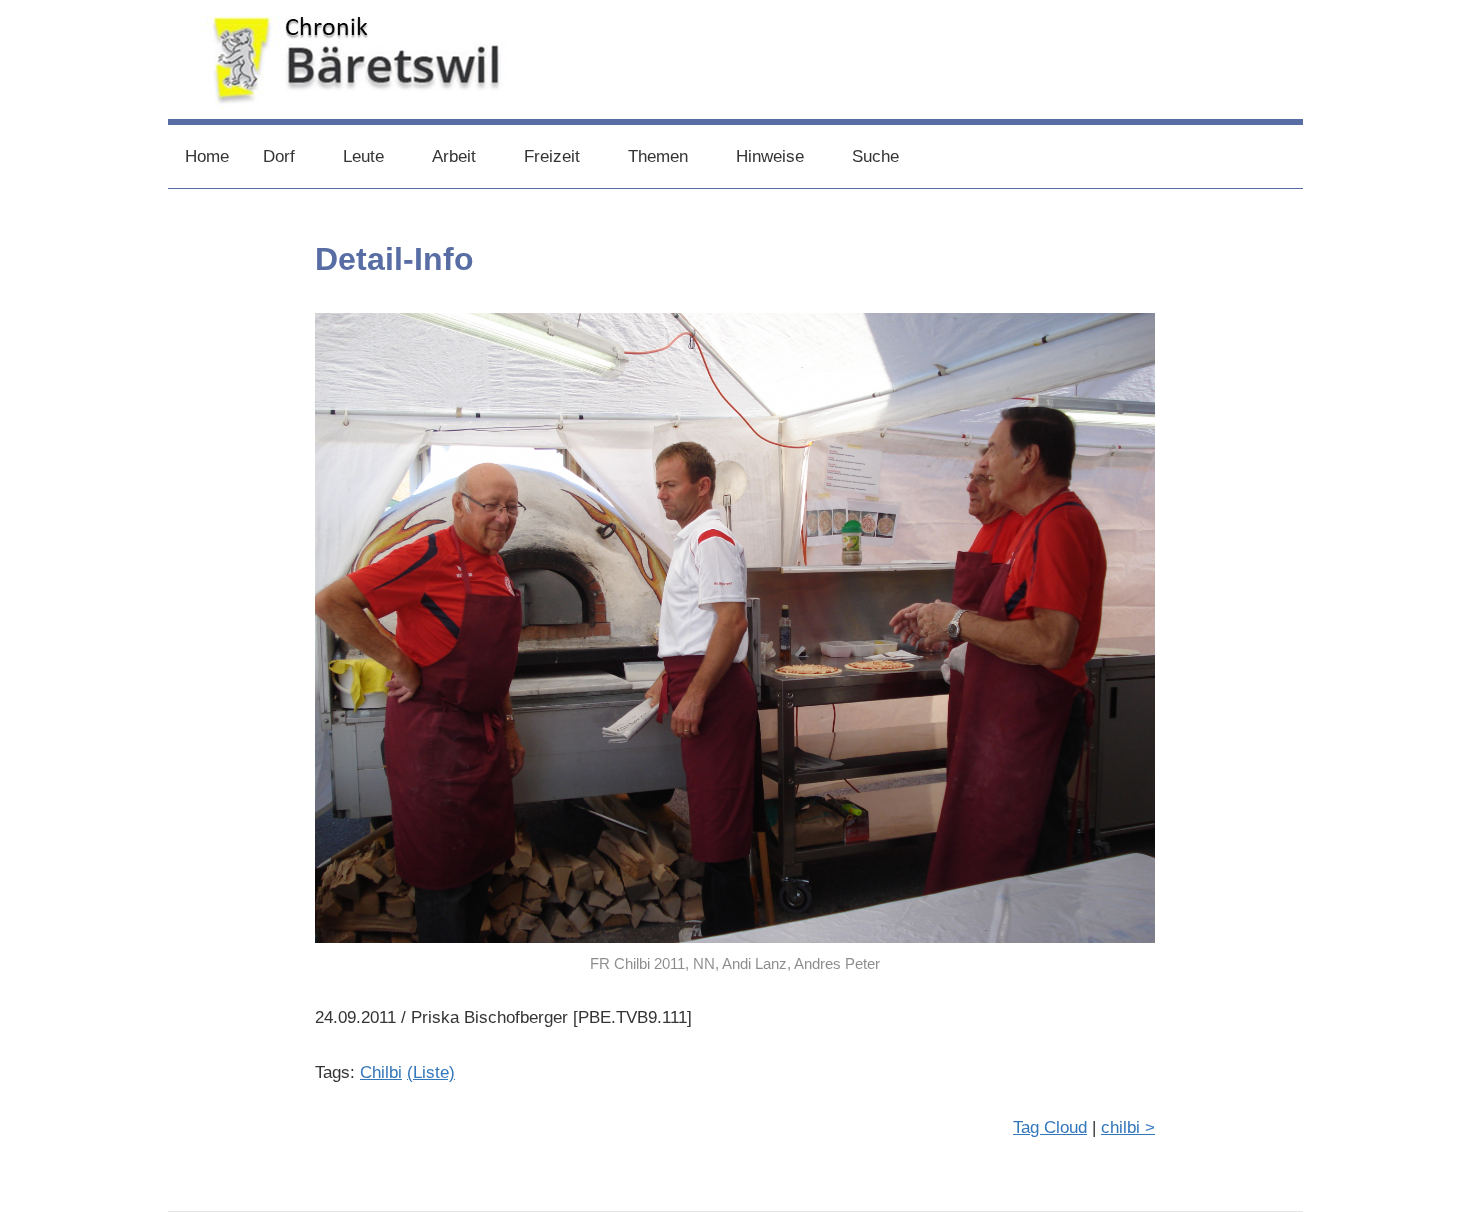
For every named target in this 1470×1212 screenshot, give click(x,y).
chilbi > (1128, 1127)
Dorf (279, 156)
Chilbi (381, 1072)
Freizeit (552, 156)
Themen (658, 156)
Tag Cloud (1050, 1127)
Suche (875, 156)
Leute (363, 156)
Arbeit (454, 156)
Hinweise (770, 156)
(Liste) (431, 1072)
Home (207, 156)
